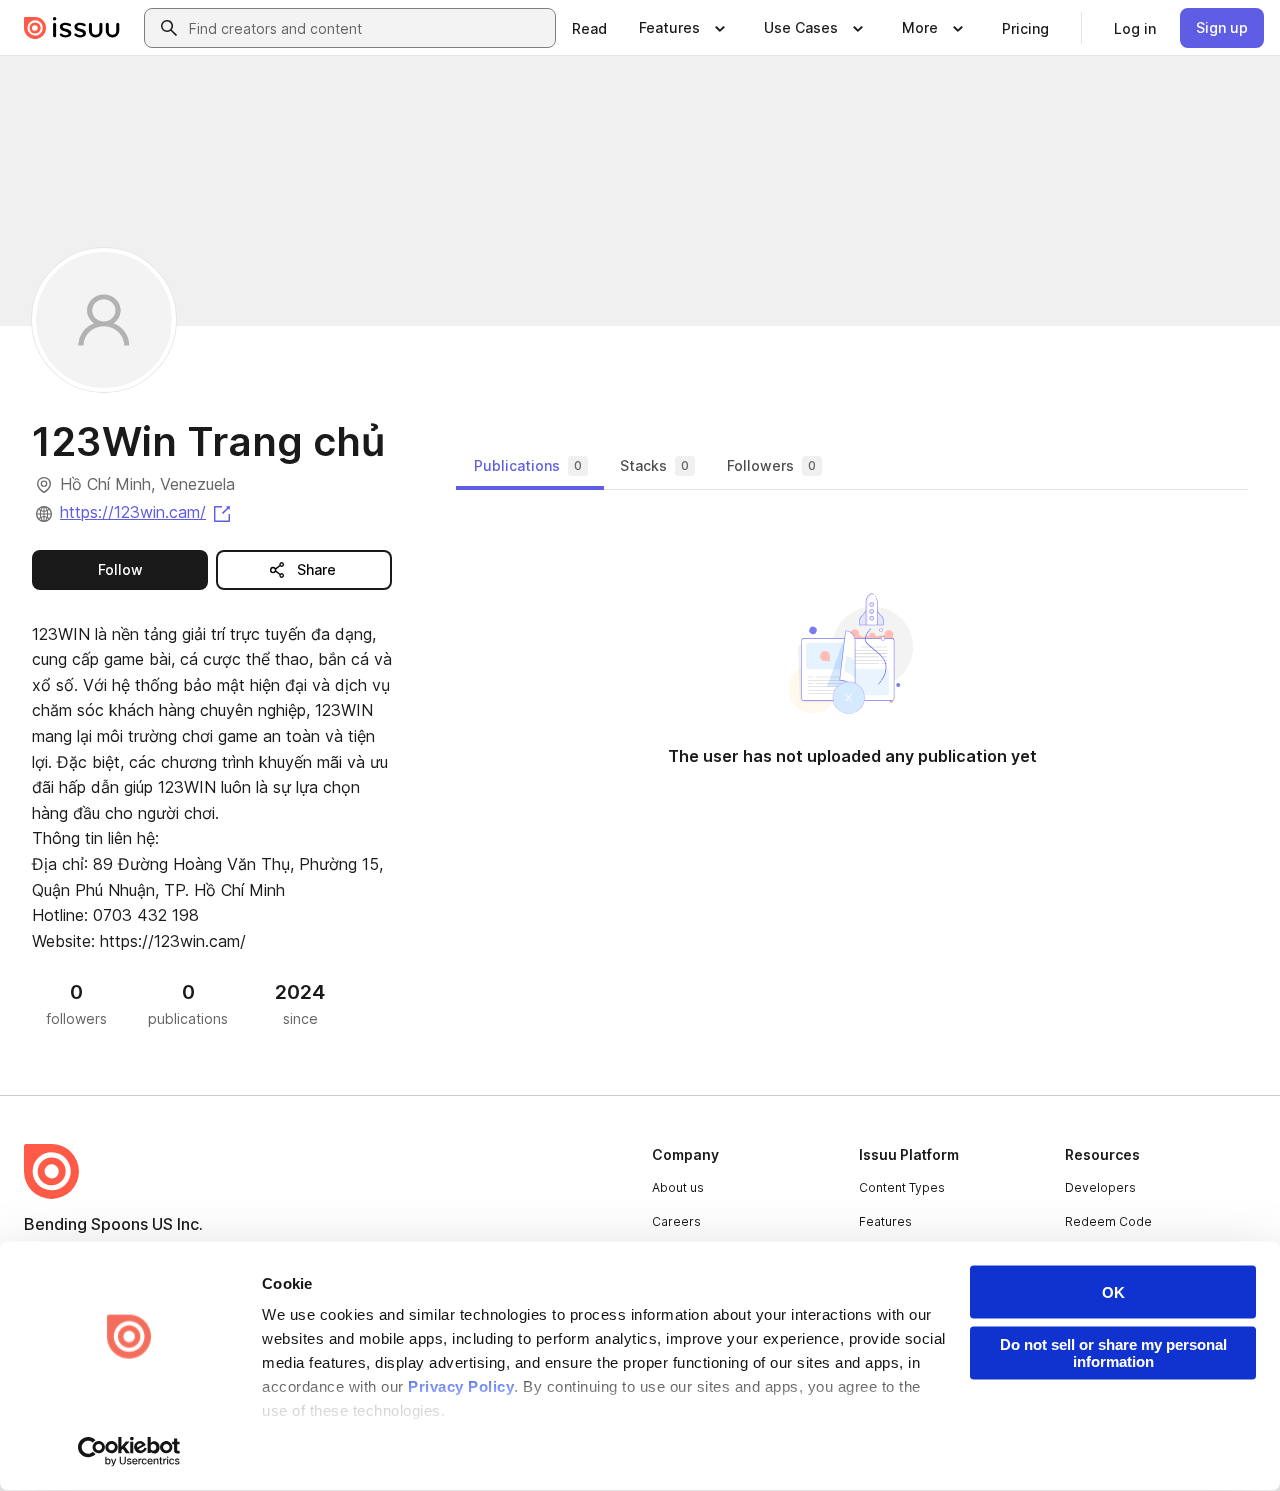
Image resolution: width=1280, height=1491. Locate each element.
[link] (589, 28)
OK (1113, 1292)
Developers (1100, 1187)
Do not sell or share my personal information (1113, 1353)
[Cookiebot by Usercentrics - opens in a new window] (129, 1452)
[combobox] (368, 28)
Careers (676, 1221)
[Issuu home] (72, 28)
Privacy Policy (461, 1386)
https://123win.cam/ (147, 512)
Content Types (902, 1187)
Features (885, 1221)
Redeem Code (1108, 1221)
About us (678, 1187)
